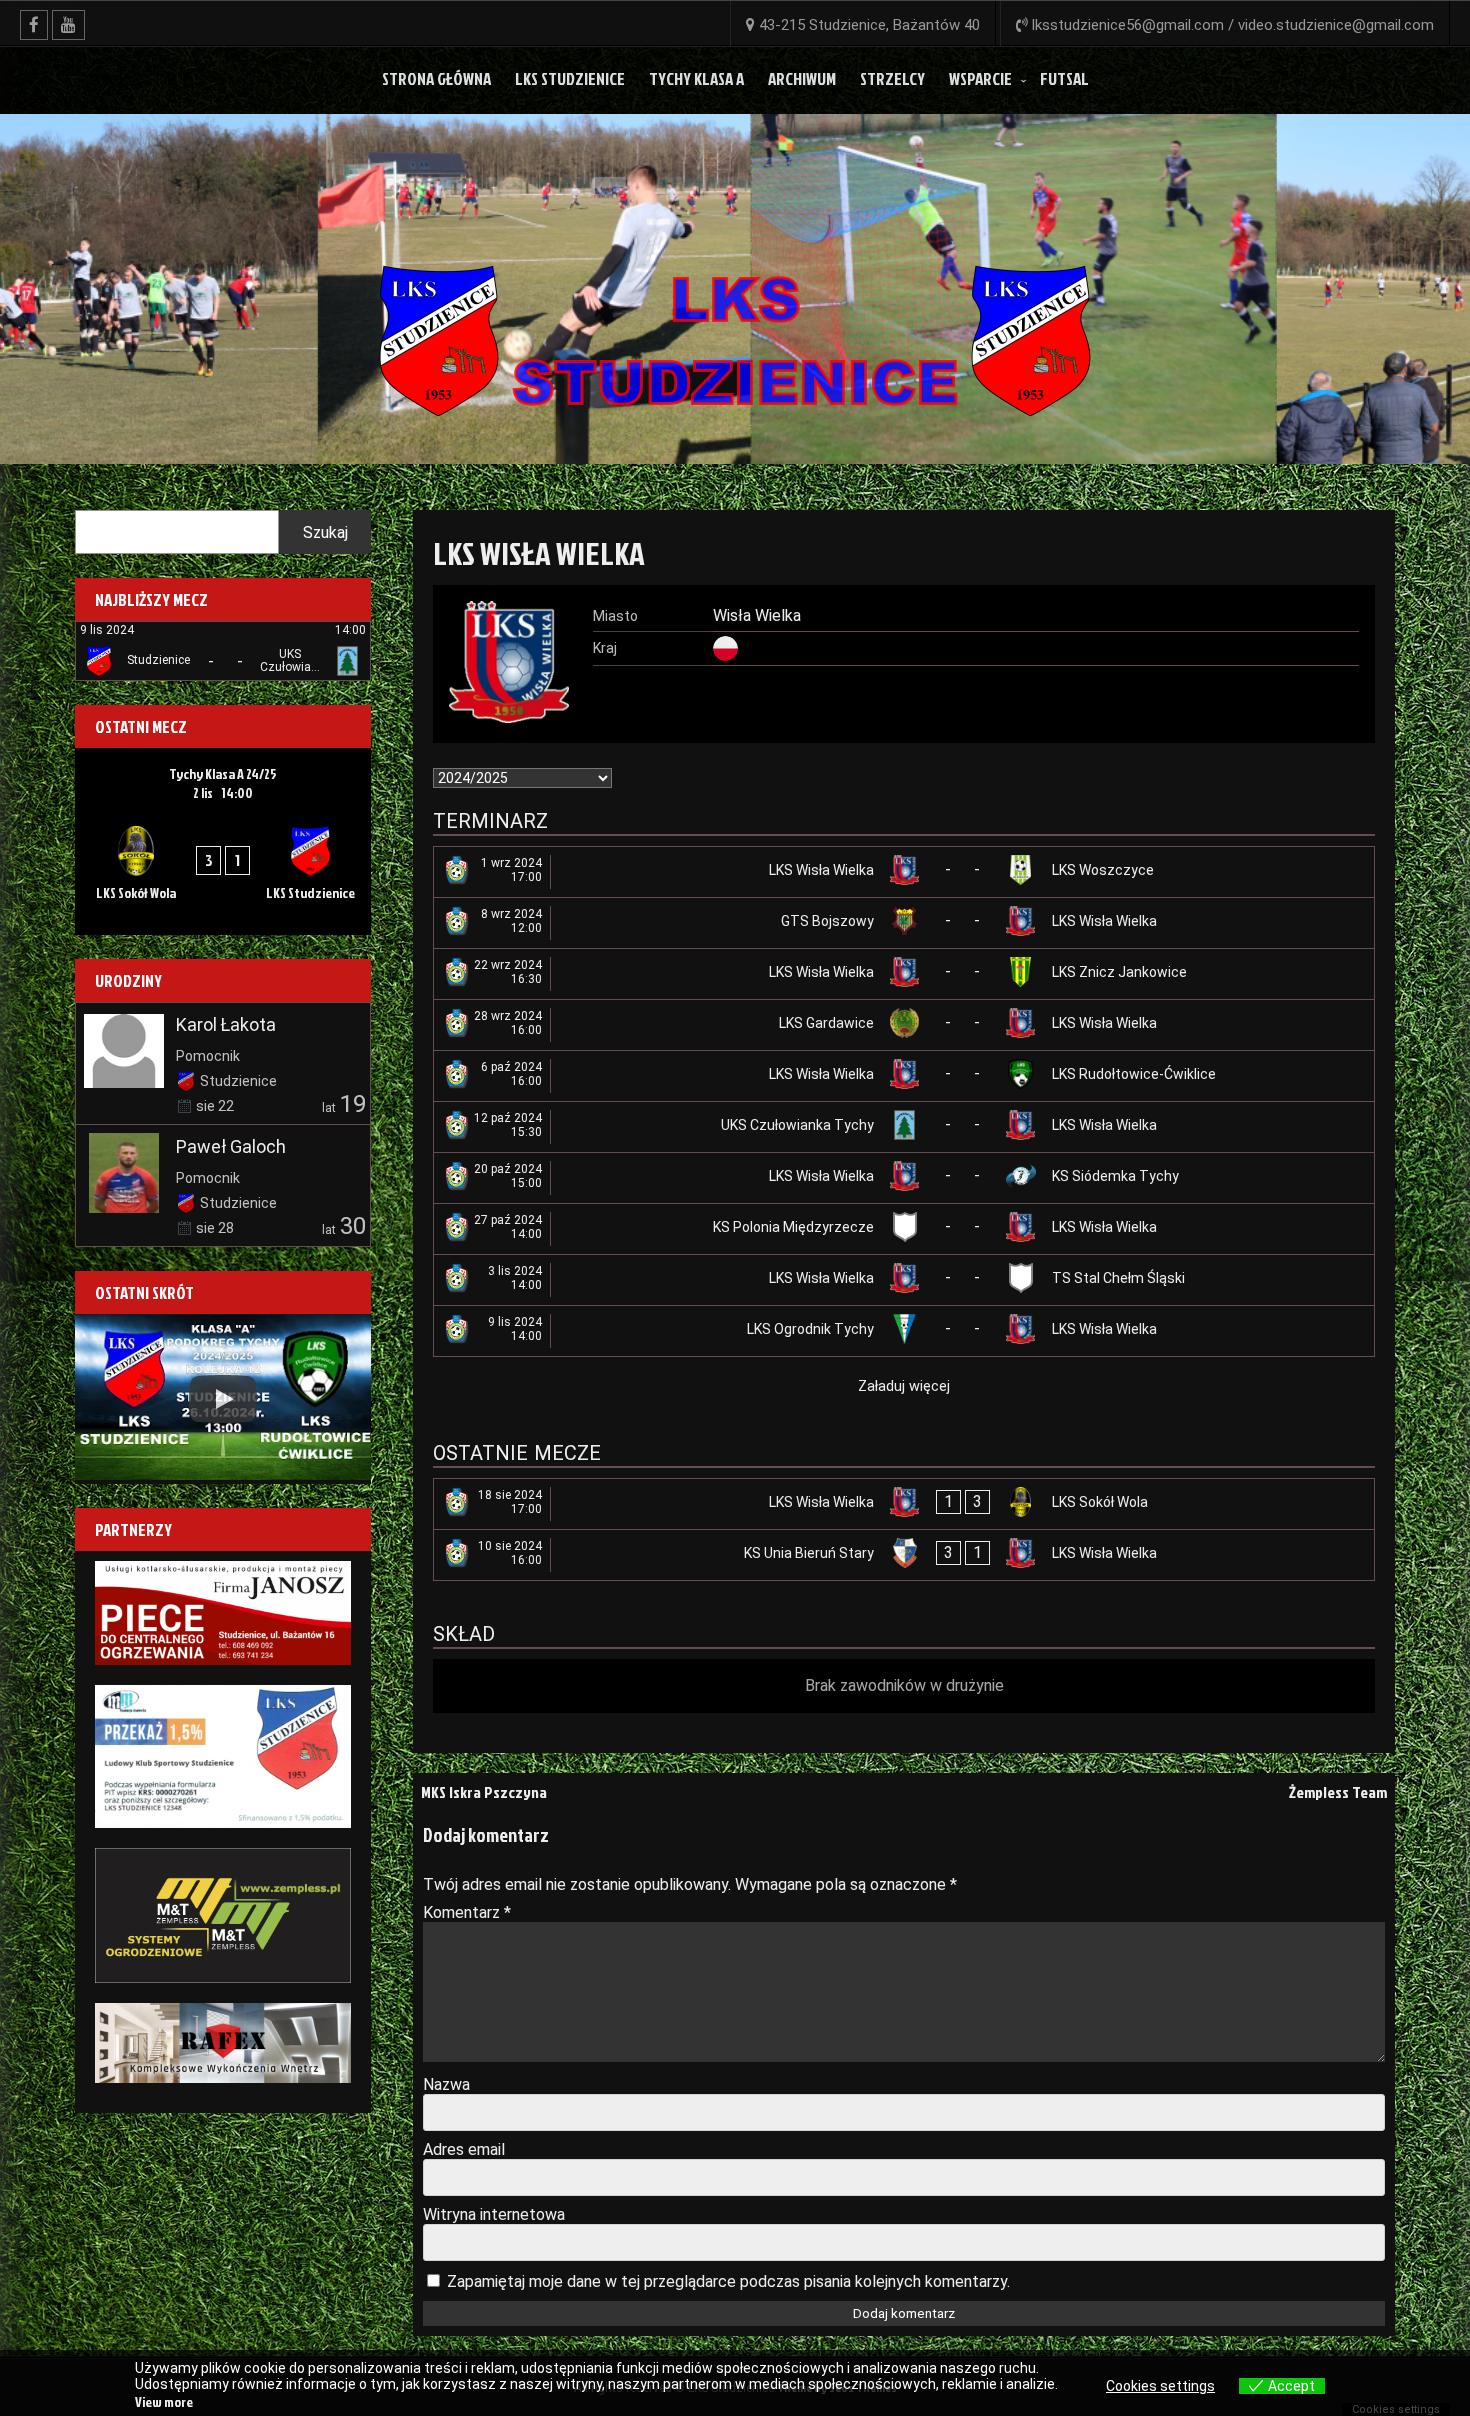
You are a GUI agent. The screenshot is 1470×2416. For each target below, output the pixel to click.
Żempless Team (1338, 1792)
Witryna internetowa (494, 2214)
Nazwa (446, 2084)
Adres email (464, 2149)
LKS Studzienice (570, 78)
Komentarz (467, 1912)
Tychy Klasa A (696, 78)
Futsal (1064, 78)
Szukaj (325, 532)
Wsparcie (980, 78)
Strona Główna (436, 78)
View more (164, 2401)
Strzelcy (892, 78)
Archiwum (802, 78)
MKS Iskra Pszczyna (484, 1792)
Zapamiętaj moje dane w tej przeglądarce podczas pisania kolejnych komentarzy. (728, 2281)
